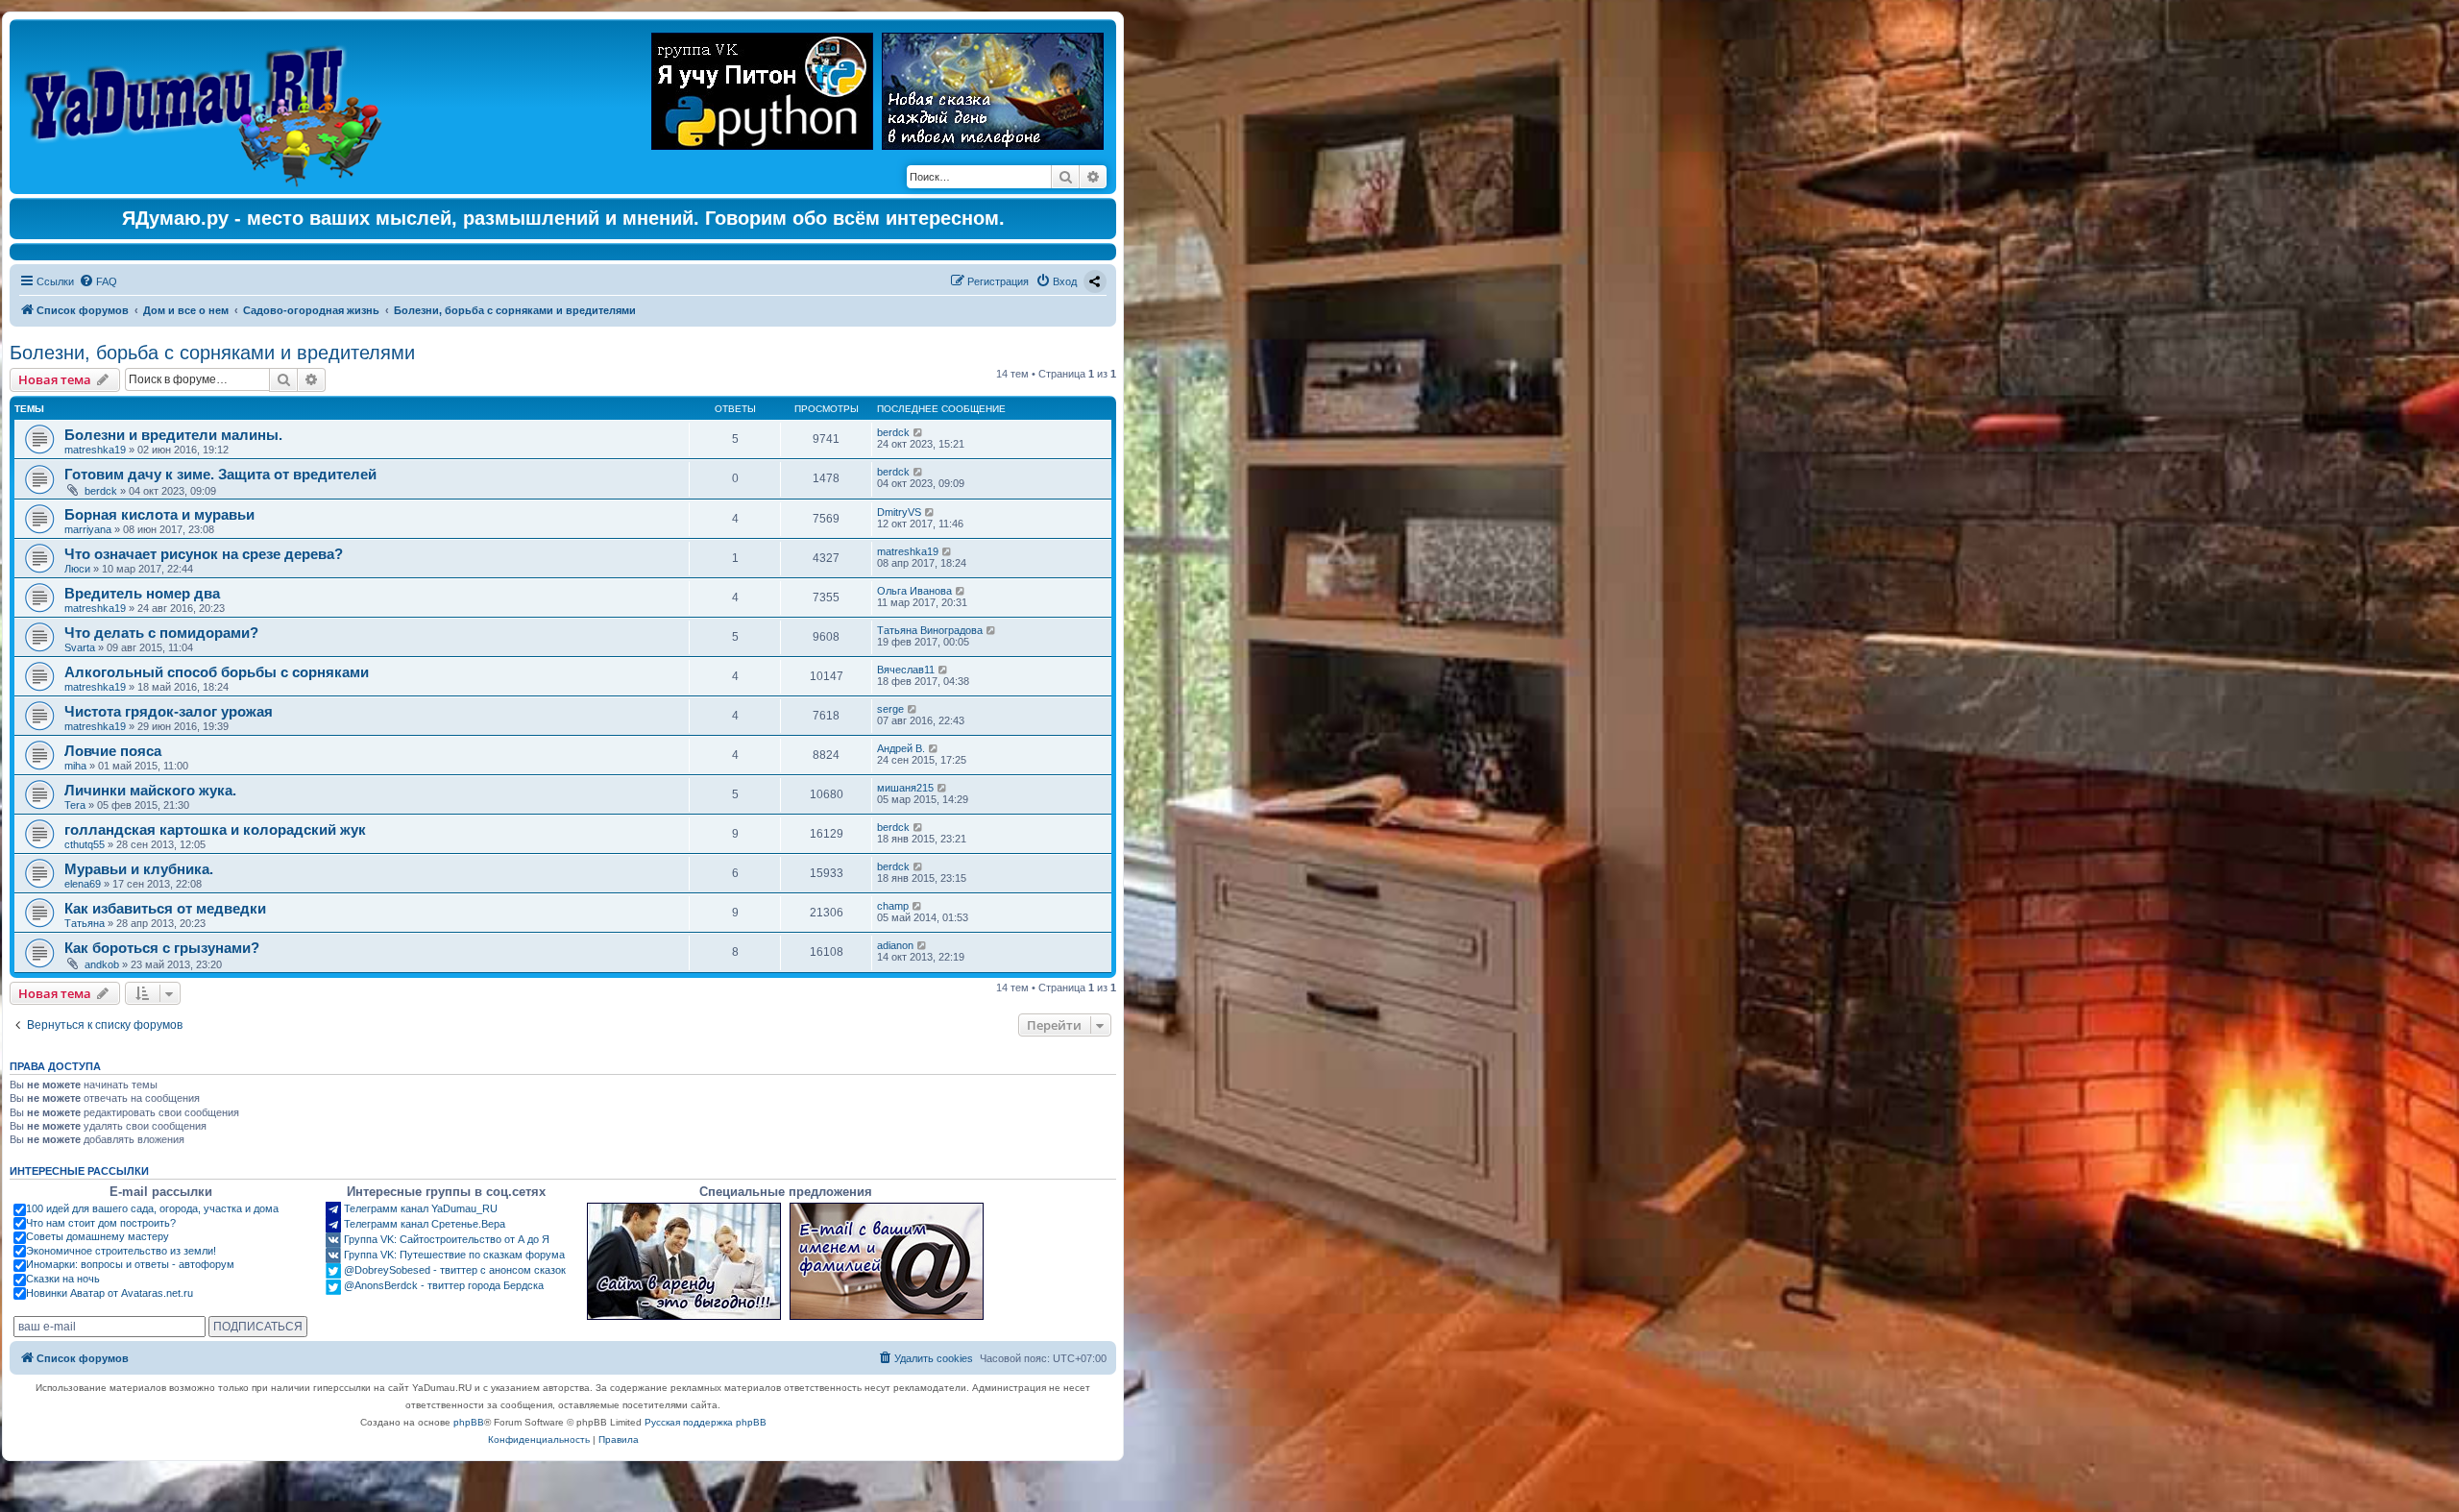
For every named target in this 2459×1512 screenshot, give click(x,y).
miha (75, 766)
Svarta (80, 647)
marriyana (88, 529)
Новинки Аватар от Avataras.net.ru (110, 1293)
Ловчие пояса (113, 751)
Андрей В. (901, 748)
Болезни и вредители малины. (173, 435)
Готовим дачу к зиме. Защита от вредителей (220, 474)
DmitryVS (899, 512)
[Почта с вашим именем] (887, 1261)
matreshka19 (95, 450)
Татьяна (85, 923)
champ (893, 906)
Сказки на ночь (63, 1279)
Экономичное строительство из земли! (121, 1251)
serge (890, 709)
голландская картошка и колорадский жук (215, 829)
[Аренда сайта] (684, 1261)
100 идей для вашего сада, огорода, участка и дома (152, 1208)
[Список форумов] (208, 107)
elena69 (83, 884)
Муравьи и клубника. (139, 869)
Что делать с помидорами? (161, 633)
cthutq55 (85, 844)
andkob (102, 964)
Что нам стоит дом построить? (101, 1223)
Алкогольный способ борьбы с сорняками (217, 672)
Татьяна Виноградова (930, 630)
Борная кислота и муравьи (159, 514)
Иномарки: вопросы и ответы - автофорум (130, 1264)
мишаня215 (905, 788)
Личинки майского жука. (150, 790)
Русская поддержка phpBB (706, 1422)
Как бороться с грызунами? (162, 948)
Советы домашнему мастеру (97, 1236)
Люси (77, 569)
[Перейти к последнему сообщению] (919, 432)
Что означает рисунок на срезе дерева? (204, 554)
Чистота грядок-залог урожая (169, 711)
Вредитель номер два (142, 593)
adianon (895, 945)
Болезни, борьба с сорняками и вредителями (212, 353)
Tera (75, 805)
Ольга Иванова (914, 591)
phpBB (469, 1422)
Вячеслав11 (906, 670)
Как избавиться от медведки (165, 908)
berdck (893, 432)
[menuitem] (98, 281)
